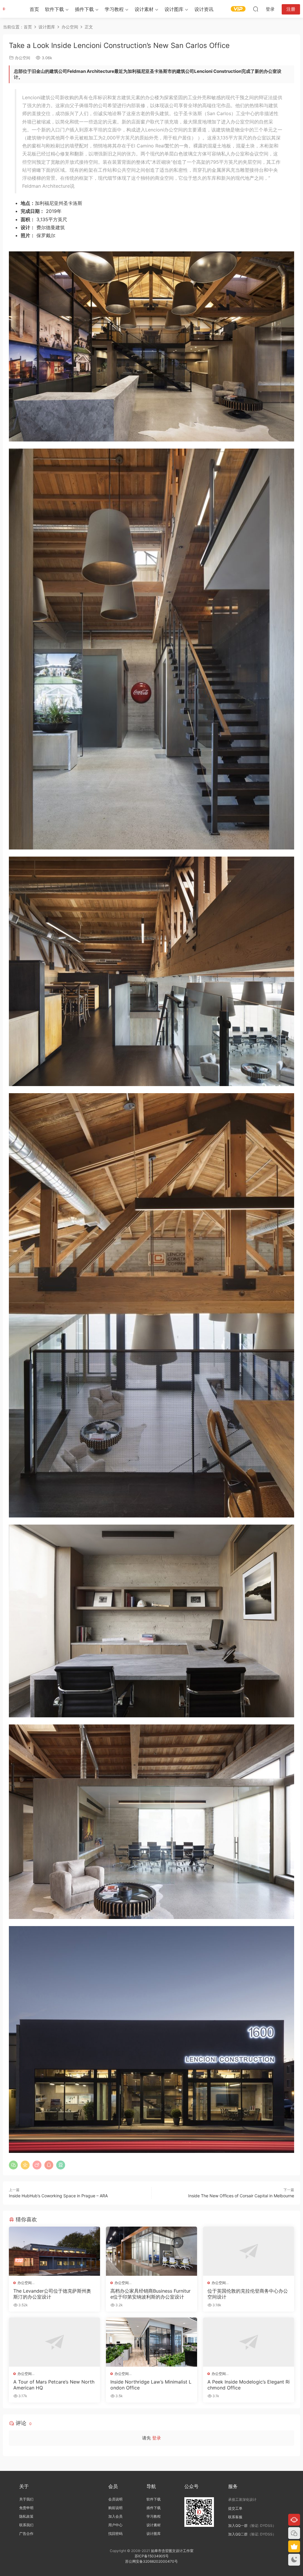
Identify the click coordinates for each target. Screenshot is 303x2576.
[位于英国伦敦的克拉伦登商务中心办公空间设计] (249, 2251)
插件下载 (84, 9)
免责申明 (26, 2508)
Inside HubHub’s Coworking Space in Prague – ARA (58, 2196)
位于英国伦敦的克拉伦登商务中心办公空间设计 (248, 2294)
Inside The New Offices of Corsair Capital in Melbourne (241, 2196)
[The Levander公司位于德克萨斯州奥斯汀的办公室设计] (54, 2251)
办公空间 (22, 58)
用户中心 (115, 2525)
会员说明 (115, 2499)
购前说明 (115, 2508)
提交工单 (235, 2508)
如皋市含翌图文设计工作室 (172, 2551)
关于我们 (26, 2499)
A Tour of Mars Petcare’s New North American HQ (54, 2385)
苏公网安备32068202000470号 (151, 2561)
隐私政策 (26, 2516)
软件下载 (54, 9)
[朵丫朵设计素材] (12, 9)
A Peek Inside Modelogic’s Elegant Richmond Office (249, 2385)
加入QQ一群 (238, 2526)
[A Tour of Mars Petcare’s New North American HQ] (54, 2342)
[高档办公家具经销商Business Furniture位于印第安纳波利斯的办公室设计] (151, 2251)
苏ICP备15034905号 (152, 2556)
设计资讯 (204, 9)
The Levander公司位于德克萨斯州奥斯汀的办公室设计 (52, 2294)
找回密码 (115, 2534)
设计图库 (174, 9)
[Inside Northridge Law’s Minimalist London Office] (151, 2342)
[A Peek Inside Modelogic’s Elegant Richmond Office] (249, 2342)
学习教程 (114, 9)
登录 (157, 2438)
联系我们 (26, 2525)
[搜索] (256, 9)
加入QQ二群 (238, 2534)
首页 (34, 9)
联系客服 (235, 2517)
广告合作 (26, 2534)
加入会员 (115, 2516)
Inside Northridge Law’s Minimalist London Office (151, 2385)
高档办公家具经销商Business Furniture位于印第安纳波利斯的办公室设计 (150, 2294)
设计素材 (154, 2525)
